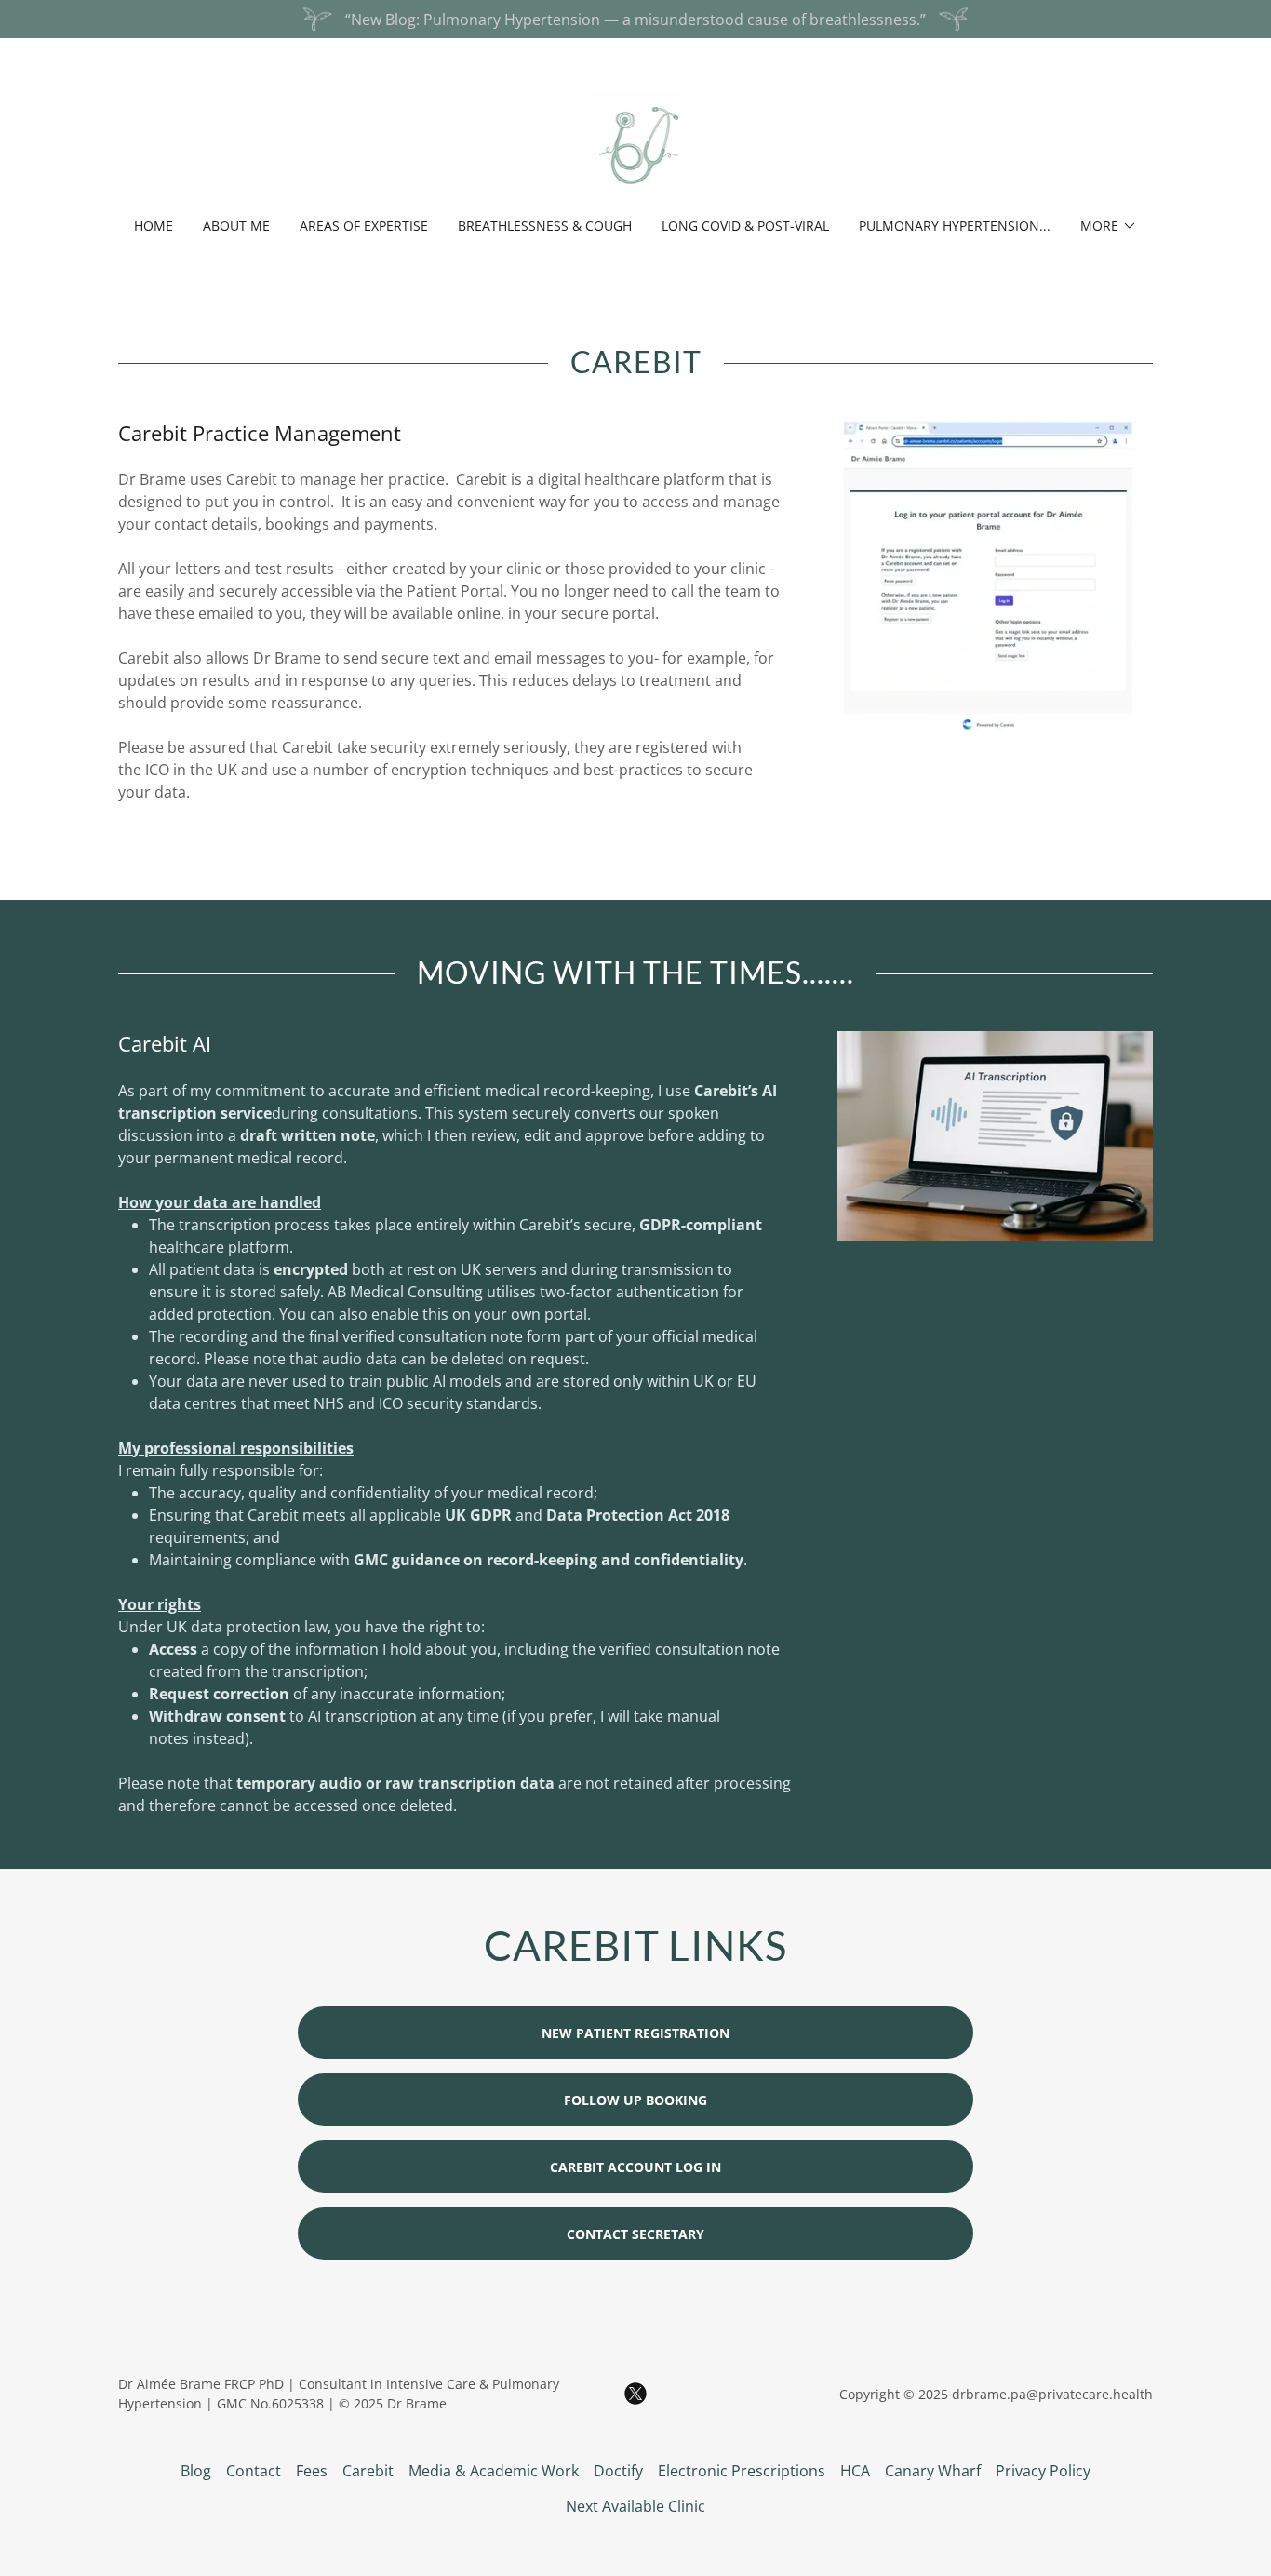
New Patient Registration (635, 2033)
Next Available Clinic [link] (635, 2506)
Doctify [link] (618, 2471)
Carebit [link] (368, 2471)
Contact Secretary (635, 2234)
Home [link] (154, 226)
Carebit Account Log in (635, 2167)
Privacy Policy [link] (1043, 2471)
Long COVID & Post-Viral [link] (745, 226)
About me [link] (236, 226)
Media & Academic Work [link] (494, 2471)
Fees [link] (312, 2471)
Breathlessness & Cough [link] (545, 226)
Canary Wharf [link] (933, 2471)
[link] (636, 140)
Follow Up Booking (635, 2100)
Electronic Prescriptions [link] (742, 2471)
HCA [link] (855, 2471)
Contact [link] (254, 2471)
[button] (1109, 226)
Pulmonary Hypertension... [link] (955, 226)
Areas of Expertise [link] (364, 226)
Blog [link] (196, 2471)
